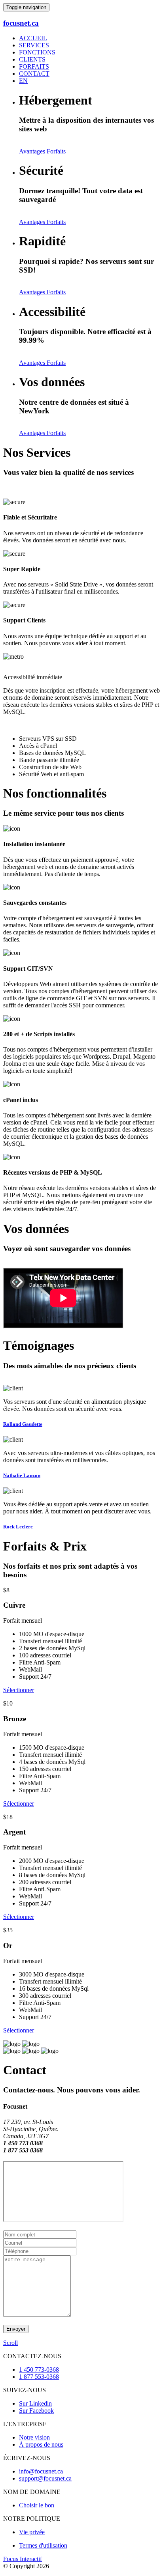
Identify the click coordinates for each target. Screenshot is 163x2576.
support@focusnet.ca (45, 2478)
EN (23, 81)
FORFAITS (34, 66)
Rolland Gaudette (23, 1424)
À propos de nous (41, 2444)
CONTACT (34, 74)
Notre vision (34, 2437)
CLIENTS (32, 59)
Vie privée (32, 2532)
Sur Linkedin (35, 2403)
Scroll (10, 2343)
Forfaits (56, 151)
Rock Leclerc (18, 1527)
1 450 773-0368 (39, 2370)
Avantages (33, 151)
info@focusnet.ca (41, 2471)
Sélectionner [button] (19, 1690)
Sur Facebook (36, 2411)
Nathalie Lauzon (22, 1475)
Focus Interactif (23, 2559)
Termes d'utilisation (43, 2545)
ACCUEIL (33, 38)
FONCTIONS (37, 52)
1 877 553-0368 (39, 2377)
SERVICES (34, 45)
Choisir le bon (37, 2505)
